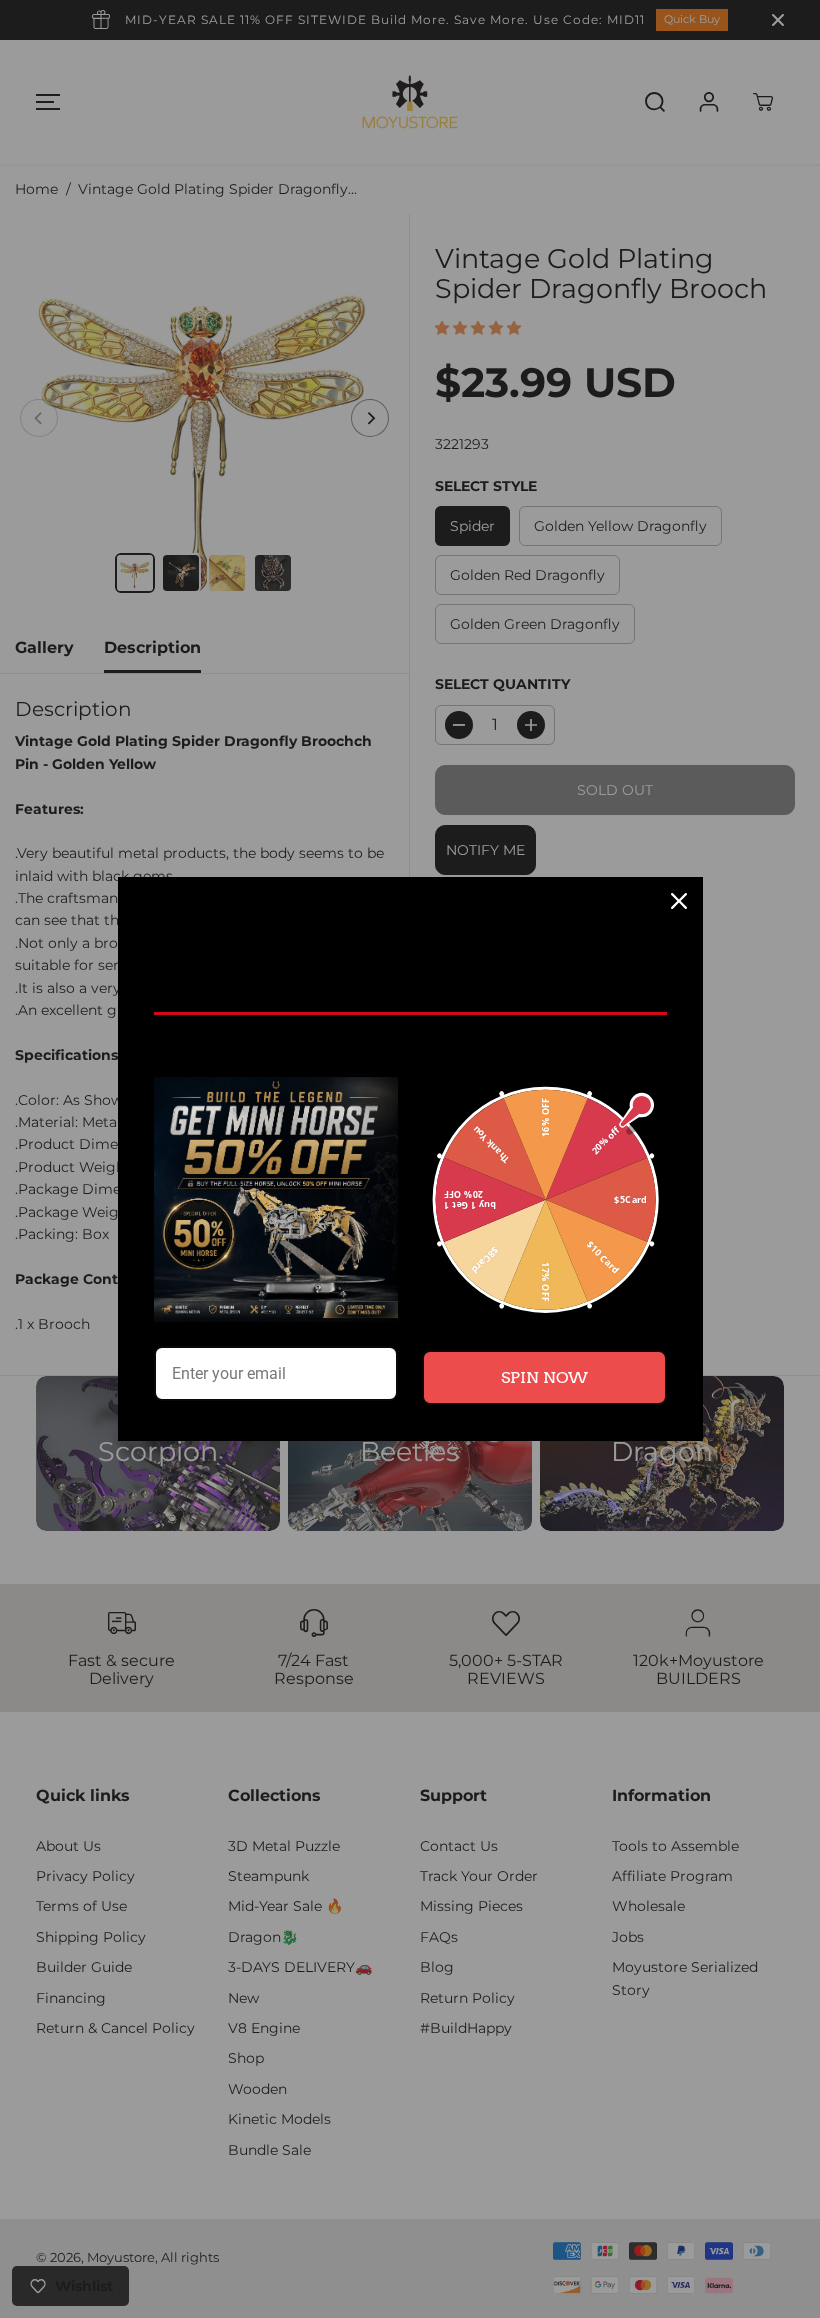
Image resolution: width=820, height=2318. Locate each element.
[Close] (679, 901)
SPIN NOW (544, 1377)
